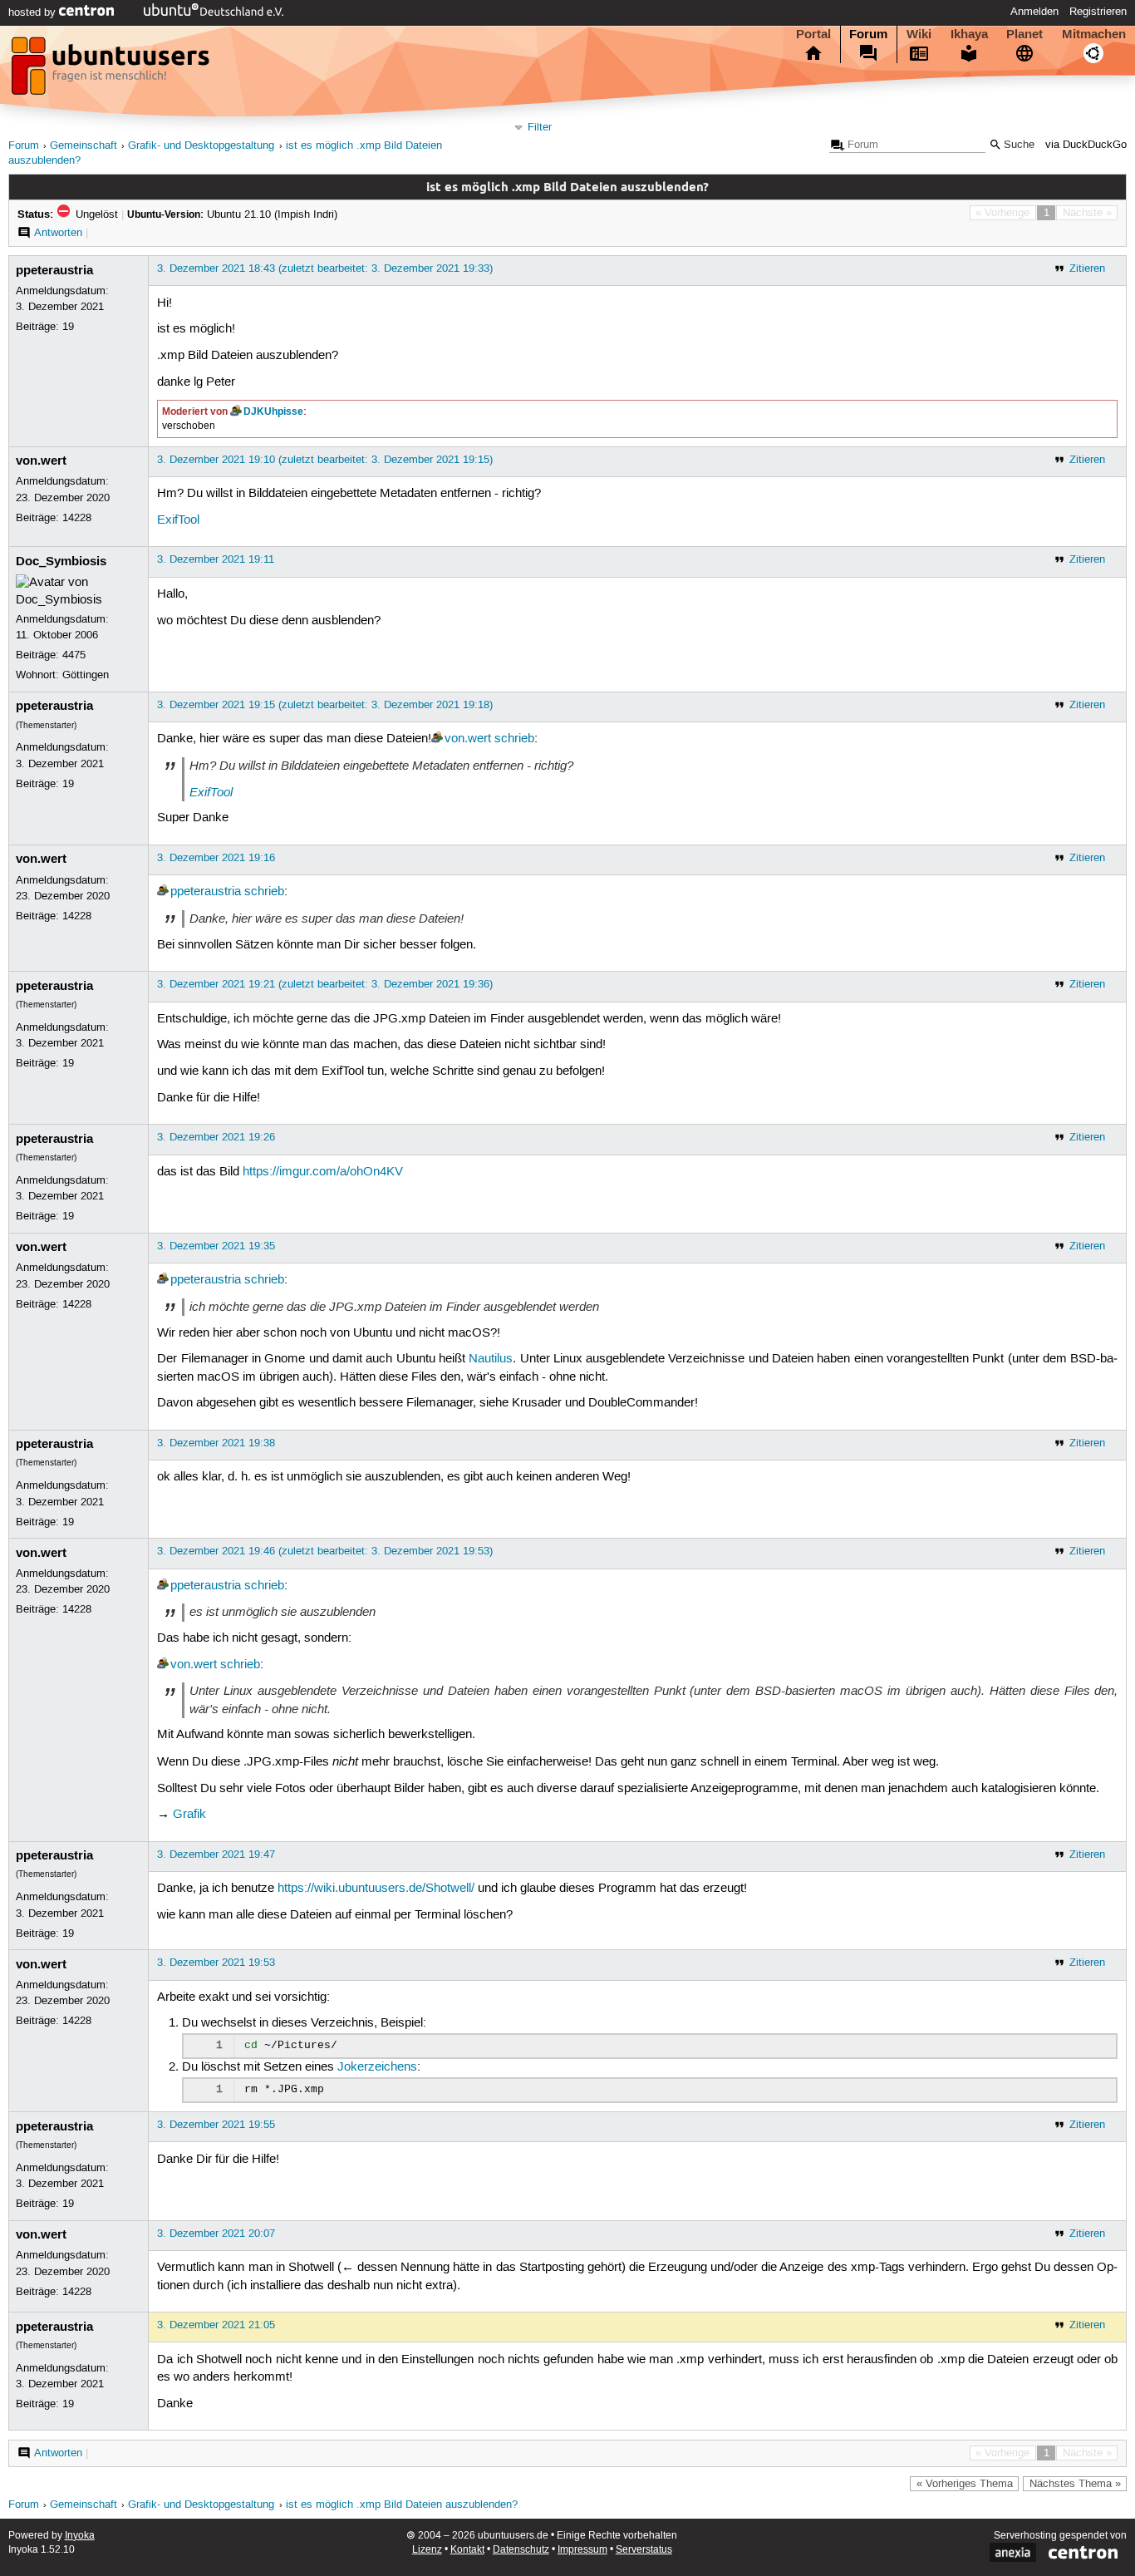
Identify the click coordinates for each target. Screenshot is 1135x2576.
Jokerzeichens (377, 2067)
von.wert (41, 461)
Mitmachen (1094, 34)
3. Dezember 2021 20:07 (216, 2234)
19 (68, 327)
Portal (813, 34)
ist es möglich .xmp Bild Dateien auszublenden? (402, 2505)
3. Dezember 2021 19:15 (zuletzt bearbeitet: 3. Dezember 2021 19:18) (325, 705)
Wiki (919, 34)
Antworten (58, 233)
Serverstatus (644, 2550)
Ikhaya (969, 34)
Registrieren (1098, 12)
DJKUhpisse (273, 411)
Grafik (189, 1815)
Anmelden (1034, 12)
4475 (74, 655)
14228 (77, 518)
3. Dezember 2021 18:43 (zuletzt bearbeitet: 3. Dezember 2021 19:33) (325, 268)
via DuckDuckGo (1086, 145)
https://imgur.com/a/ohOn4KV (323, 1172)
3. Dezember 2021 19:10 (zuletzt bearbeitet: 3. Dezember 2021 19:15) (325, 460)
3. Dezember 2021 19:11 (216, 559)
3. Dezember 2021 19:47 (216, 1854)
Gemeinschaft (84, 146)
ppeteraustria (54, 270)
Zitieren (1087, 268)
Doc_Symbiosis (61, 561)
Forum (868, 34)
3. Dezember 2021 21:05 (216, 2325)
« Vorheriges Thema (965, 2484)
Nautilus (491, 1359)
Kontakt (467, 2550)
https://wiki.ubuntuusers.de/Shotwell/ (376, 1889)
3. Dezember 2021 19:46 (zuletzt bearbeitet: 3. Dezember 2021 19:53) (325, 1551)
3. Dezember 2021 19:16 (216, 858)
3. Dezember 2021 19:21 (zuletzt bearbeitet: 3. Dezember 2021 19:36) (325, 984)
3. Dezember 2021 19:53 (216, 1963)
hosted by (34, 12)
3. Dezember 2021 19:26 (216, 1137)
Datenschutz (521, 2550)
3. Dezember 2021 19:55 (216, 2125)
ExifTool (178, 520)
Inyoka (80, 2536)
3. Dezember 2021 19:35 (216, 1246)
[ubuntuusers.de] (112, 71)
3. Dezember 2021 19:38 (216, 1443)
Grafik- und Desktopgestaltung (201, 146)
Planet (1024, 34)
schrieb (514, 739)
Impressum (582, 2550)
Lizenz (427, 2550)
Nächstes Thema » (1075, 2484)
